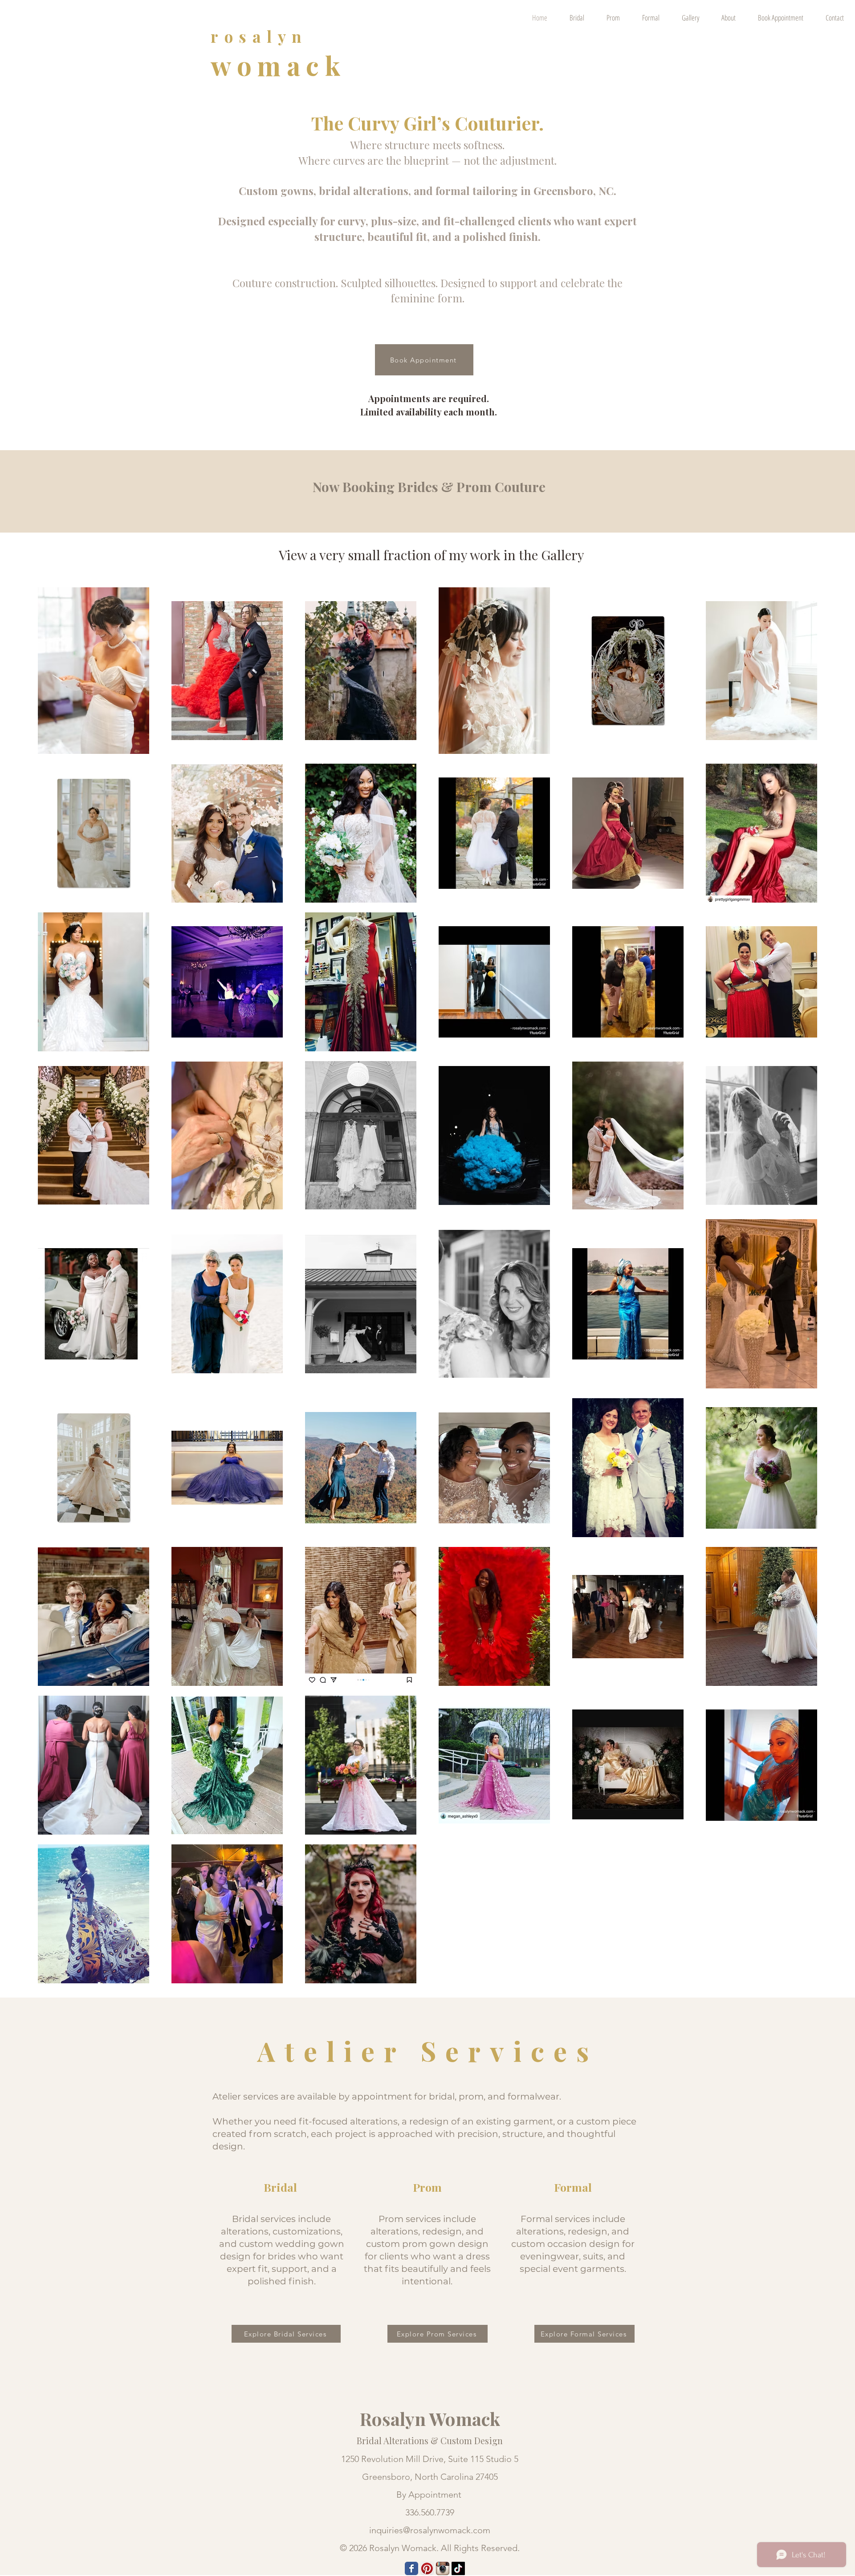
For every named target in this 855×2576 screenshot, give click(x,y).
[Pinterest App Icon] (427, 2568)
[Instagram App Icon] (443, 2568)
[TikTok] (458, 2568)
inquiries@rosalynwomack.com (430, 2530)
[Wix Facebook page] (411, 2568)
